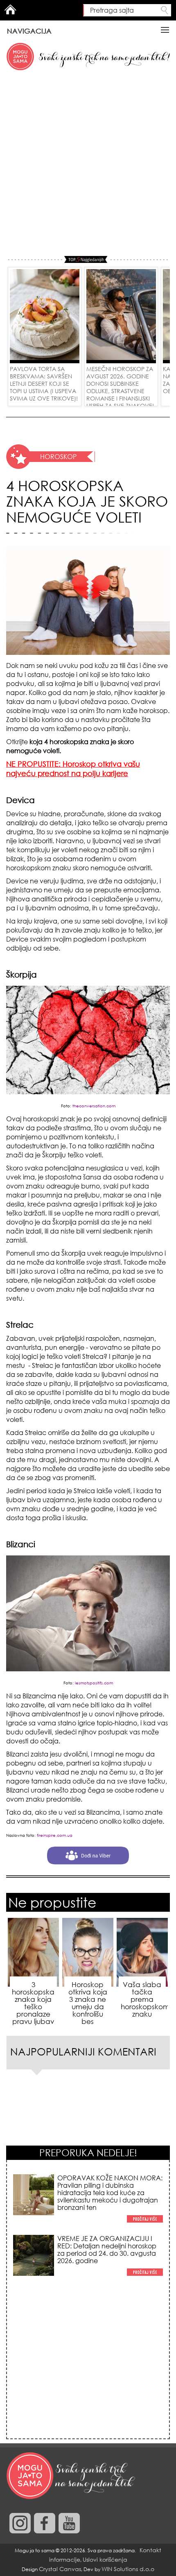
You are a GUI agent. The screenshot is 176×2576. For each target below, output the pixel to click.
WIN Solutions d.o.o (128, 2569)
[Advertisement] (88, 164)
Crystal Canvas (60, 2569)
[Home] (72, 2476)
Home (10, 9)
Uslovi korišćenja (105, 2559)
